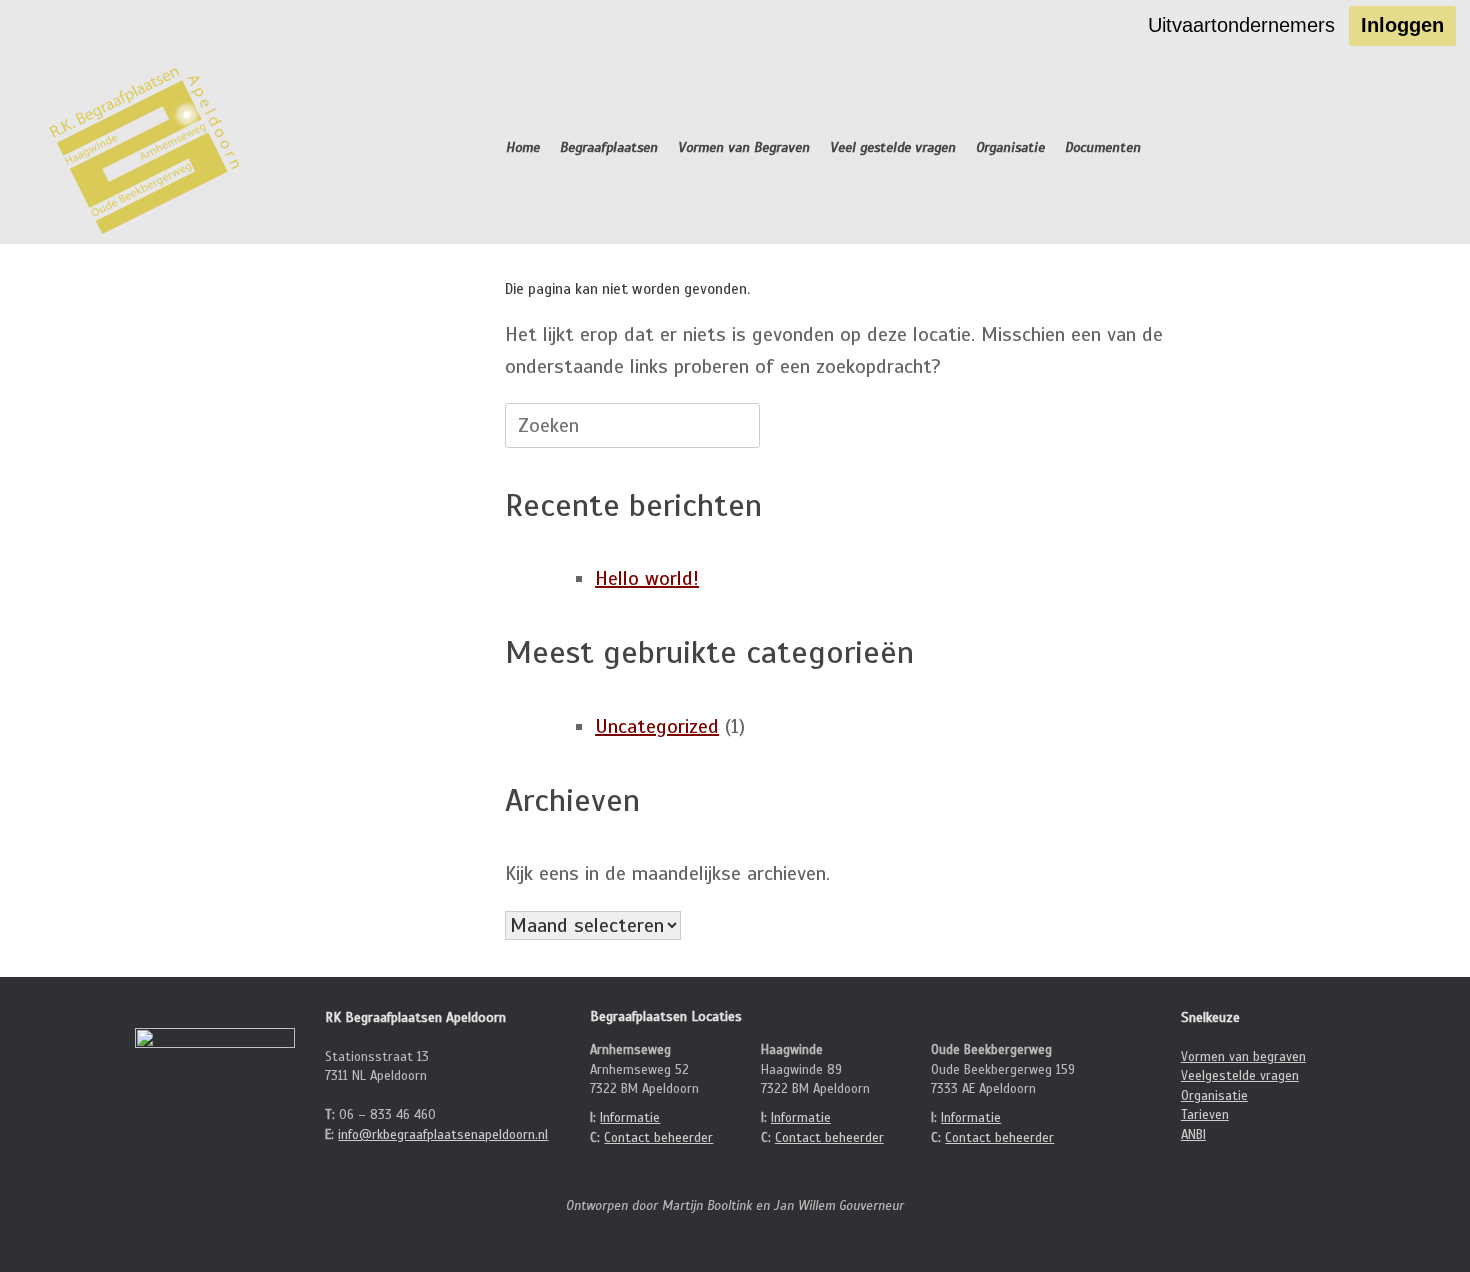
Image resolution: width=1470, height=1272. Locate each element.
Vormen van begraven (1243, 1057)
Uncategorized (657, 726)
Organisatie (1010, 147)
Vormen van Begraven (744, 147)
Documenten (1103, 147)
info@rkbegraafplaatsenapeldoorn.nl (443, 1135)
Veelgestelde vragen (1240, 1076)
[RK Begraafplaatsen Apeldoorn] (147, 148)
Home (523, 147)
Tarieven (1205, 1115)
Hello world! (647, 578)
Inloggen (1402, 25)
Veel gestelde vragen (893, 147)
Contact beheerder (658, 1138)
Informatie (630, 1118)
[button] (1403, 148)
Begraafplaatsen (609, 147)
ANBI (1193, 1135)
